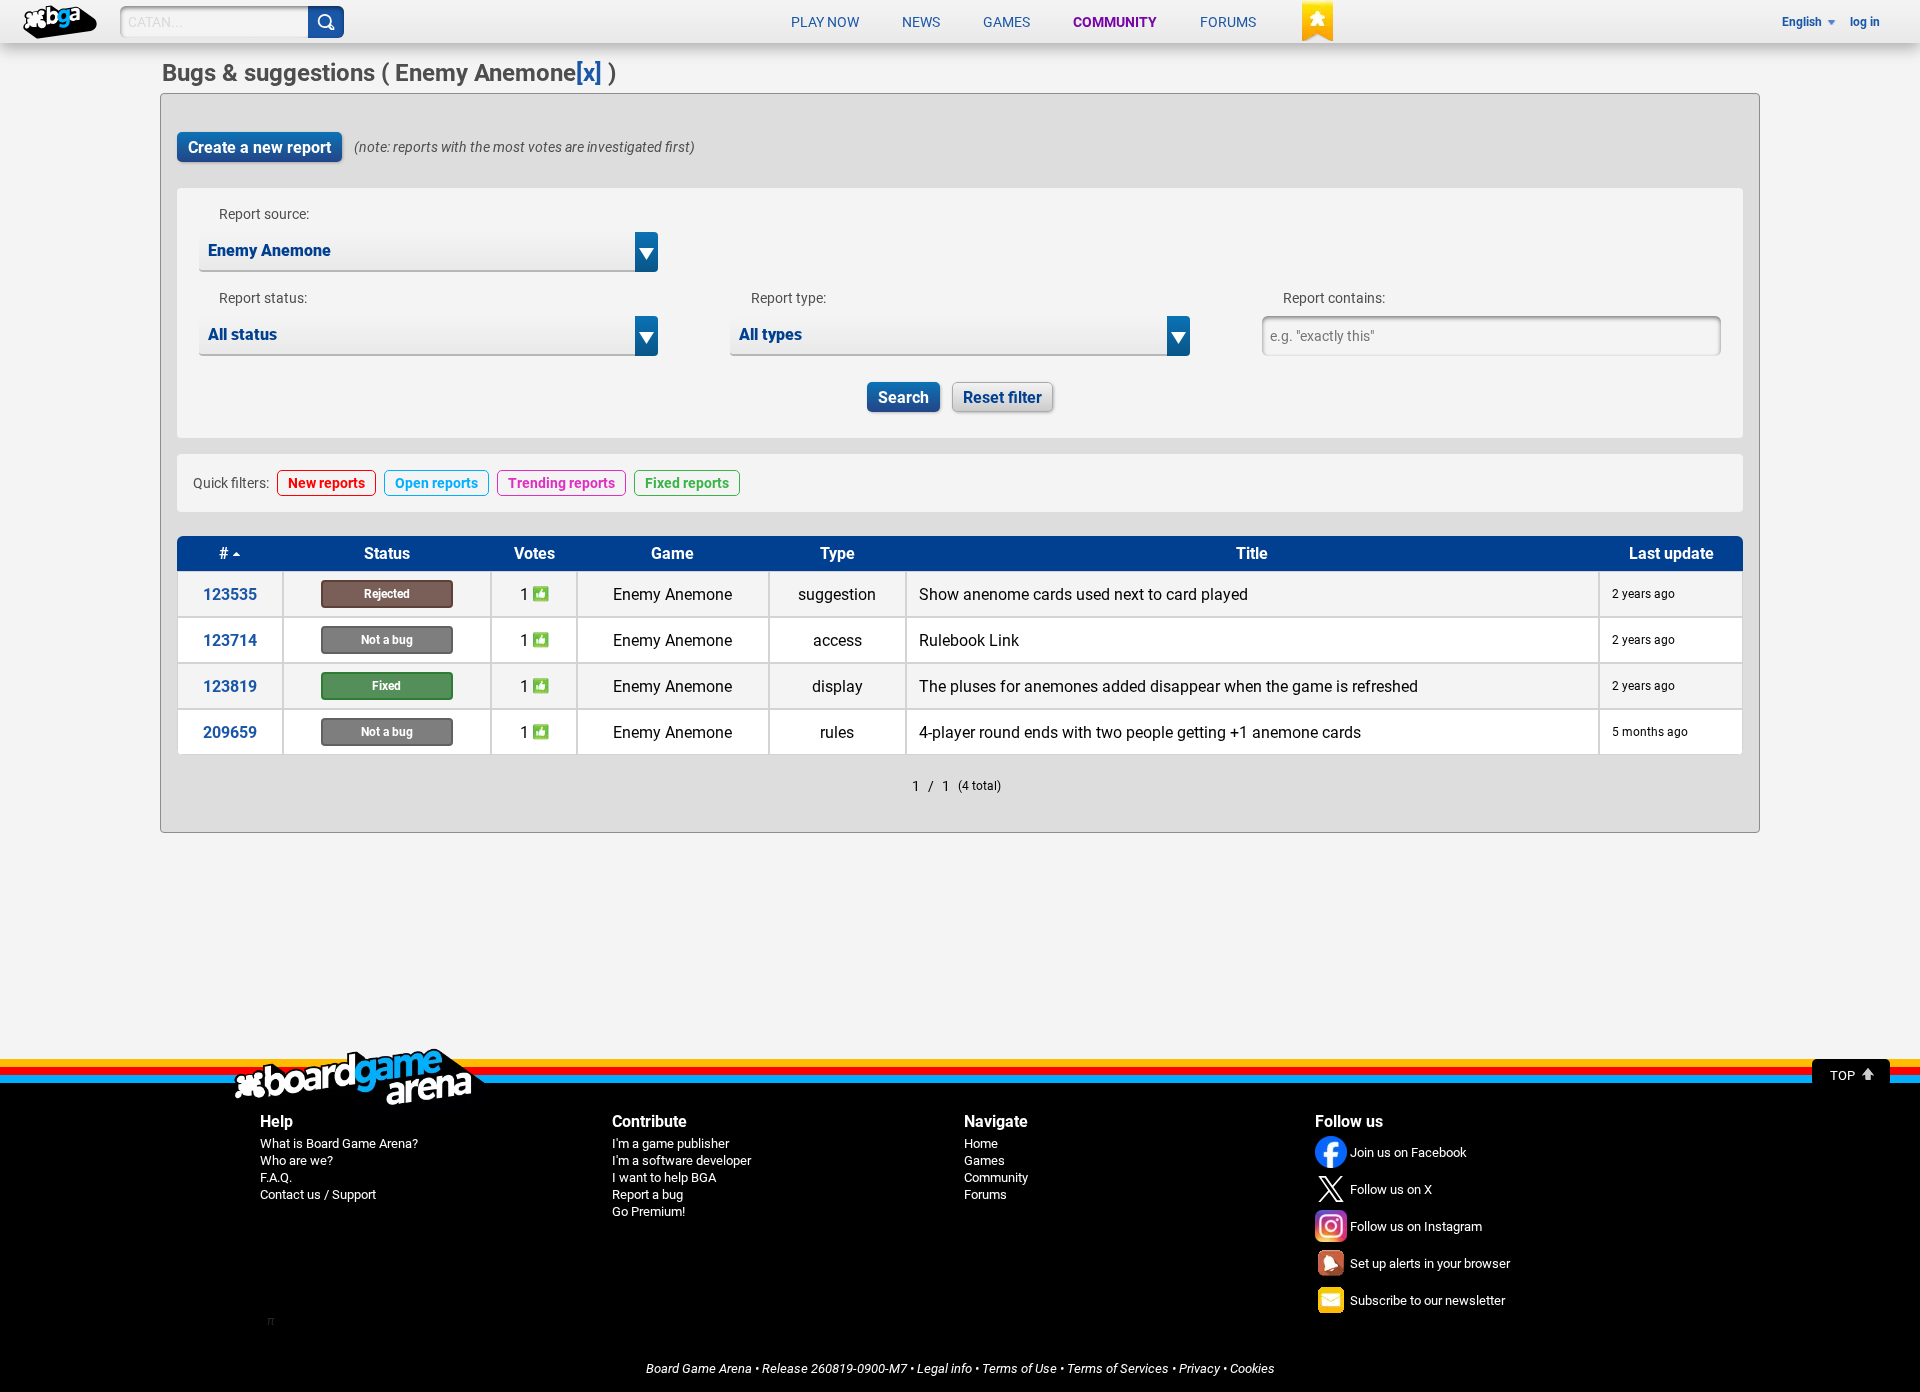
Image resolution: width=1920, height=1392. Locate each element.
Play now (825, 22)
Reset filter (1002, 397)
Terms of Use (1019, 1368)
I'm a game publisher (670, 1143)
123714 (230, 640)
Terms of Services (1118, 1368)
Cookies (1252, 1368)
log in (1865, 22)
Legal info (944, 1368)
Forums (1228, 22)
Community (1115, 22)
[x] (589, 73)
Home (981, 1143)
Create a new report (259, 147)
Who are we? (296, 1160)
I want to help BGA (664, 1177)
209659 (230, 732)
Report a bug (647, 1194)
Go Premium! (648, 1211)
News (921, 22)
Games (1006, 22)
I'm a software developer (681, 1160)
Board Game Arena (699, 1368)
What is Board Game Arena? (339, 1143)
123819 (230, 686)
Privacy (1199, 1368)
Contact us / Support (318, 1194)
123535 (230, 594)
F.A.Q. (276, 1177)
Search (903, 397)
